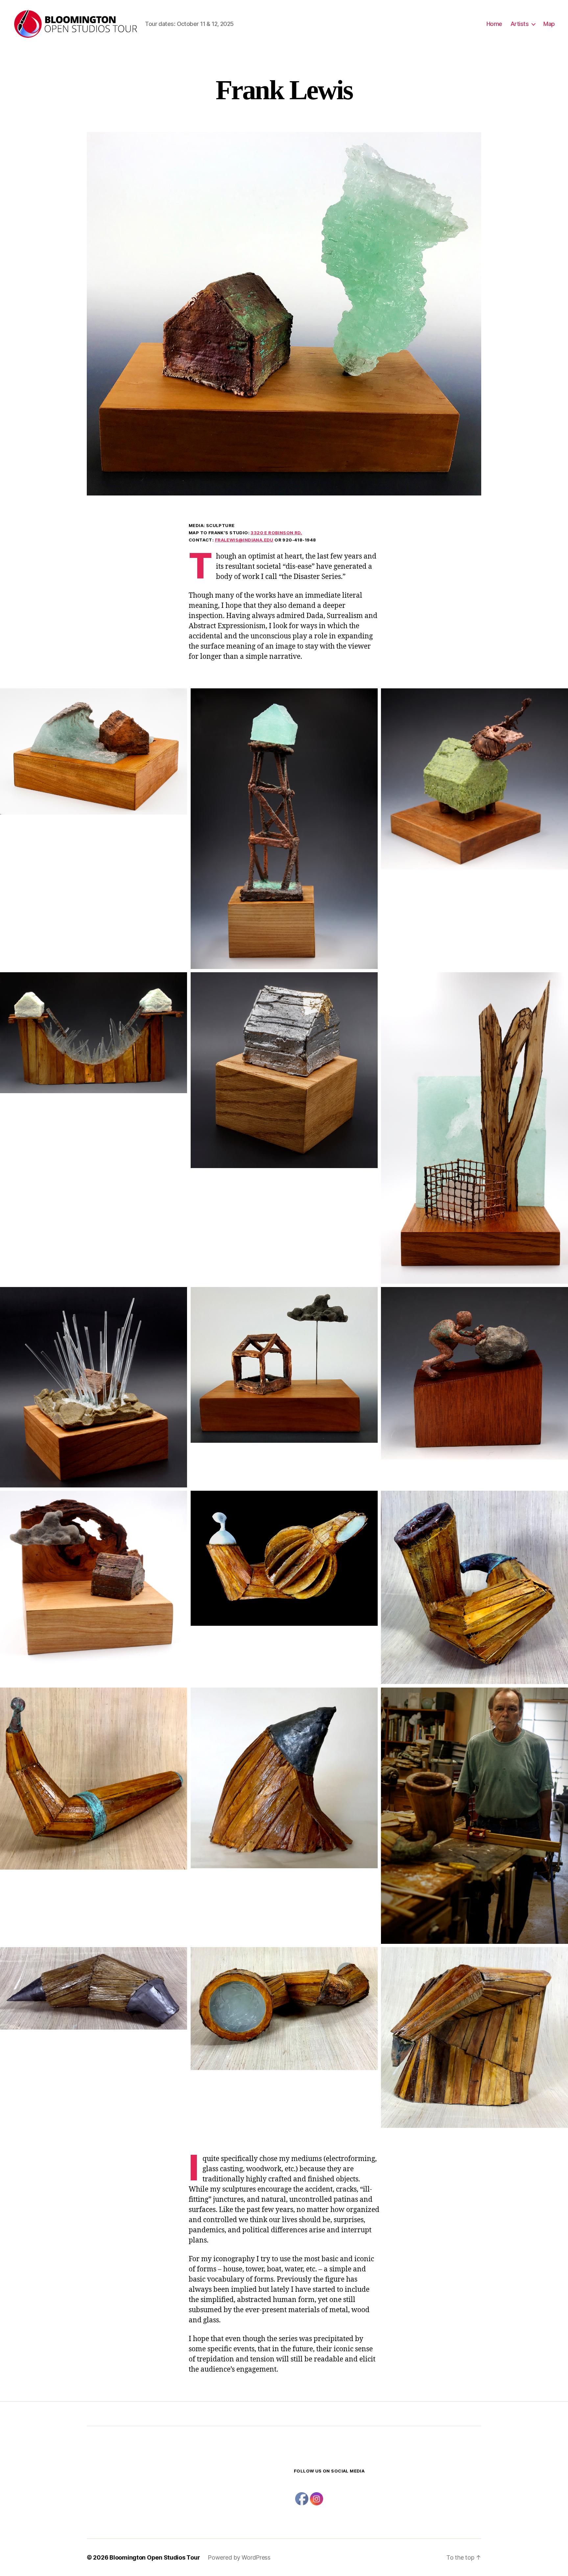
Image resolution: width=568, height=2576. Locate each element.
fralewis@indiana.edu (244, 540)
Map (549, 24)
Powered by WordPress (239, 2557)
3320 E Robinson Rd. (276, 533)
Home (494, 24)
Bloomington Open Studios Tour (155, 2557)
